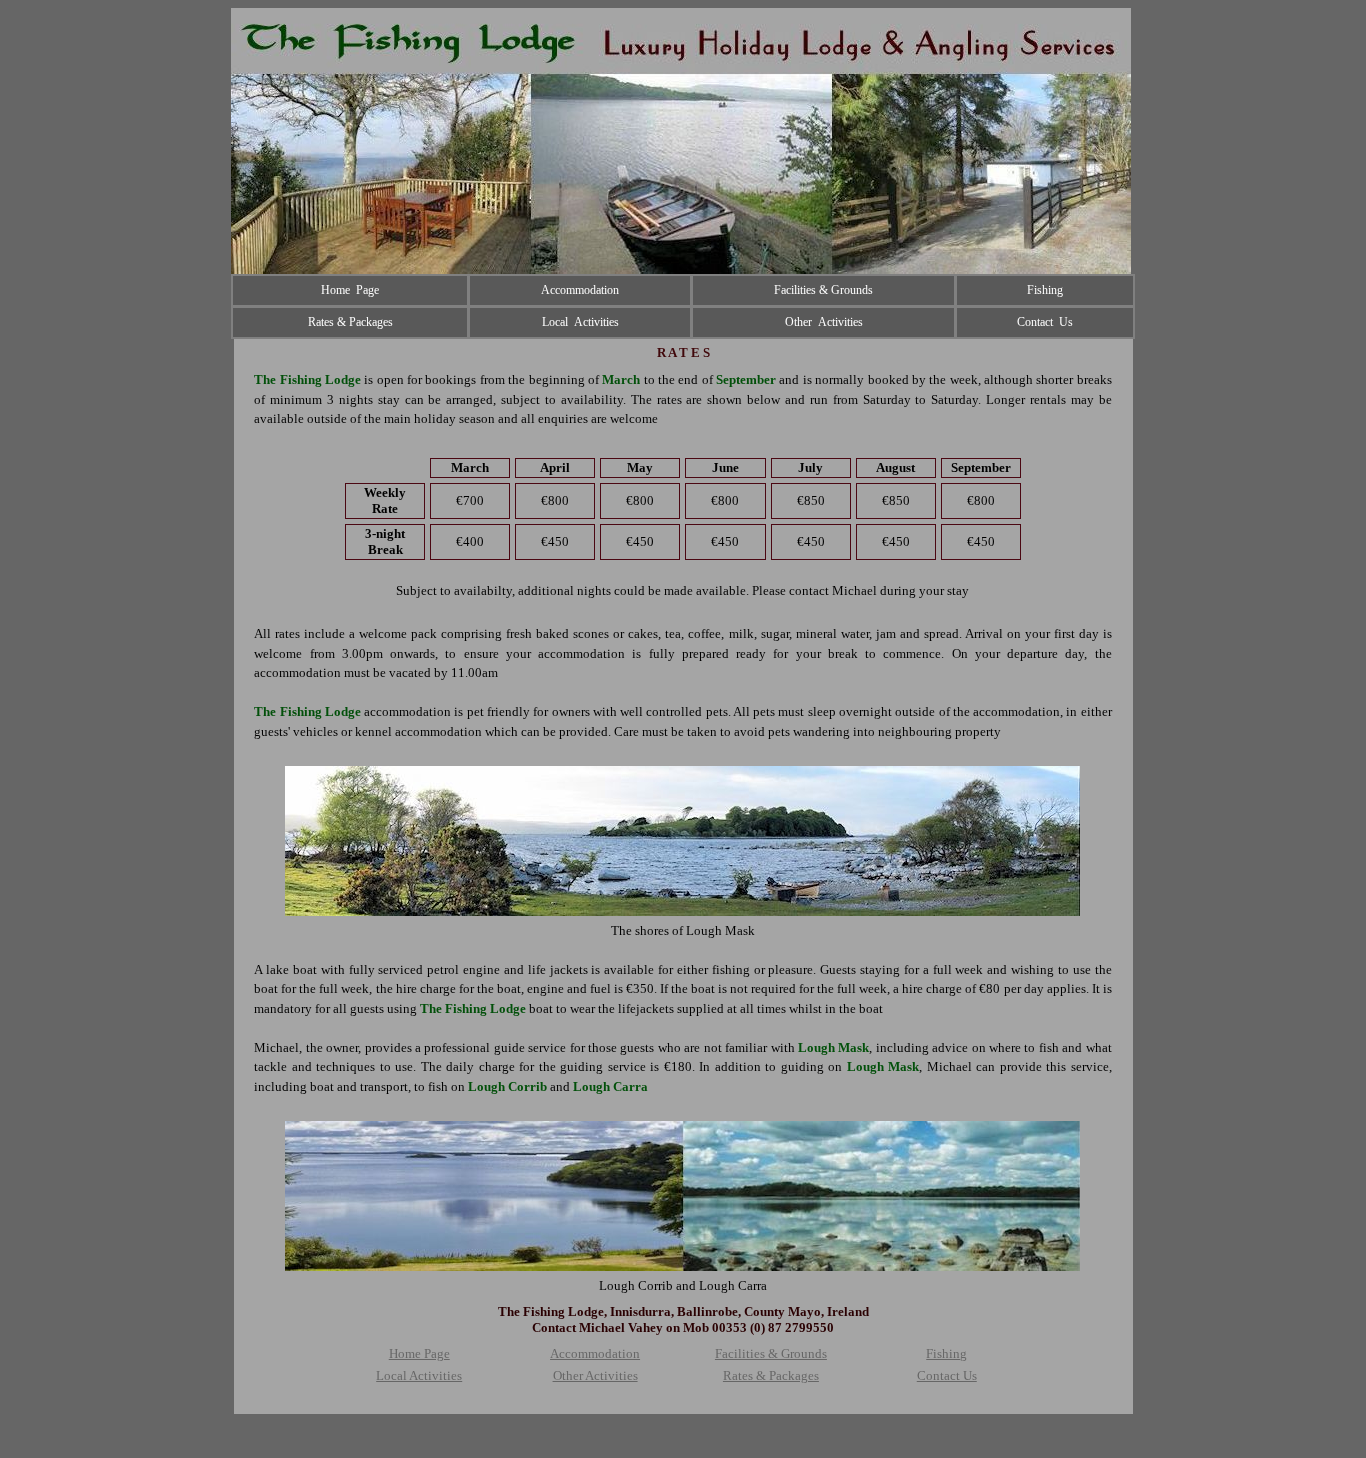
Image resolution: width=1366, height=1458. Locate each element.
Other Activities (595, 1375)
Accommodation (595, 1353)
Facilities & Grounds (771, 1353)
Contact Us (947, 1375)
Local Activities (419, 1375)
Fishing (946, 1353)
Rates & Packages (771, 1375)
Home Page (419, 1353)
